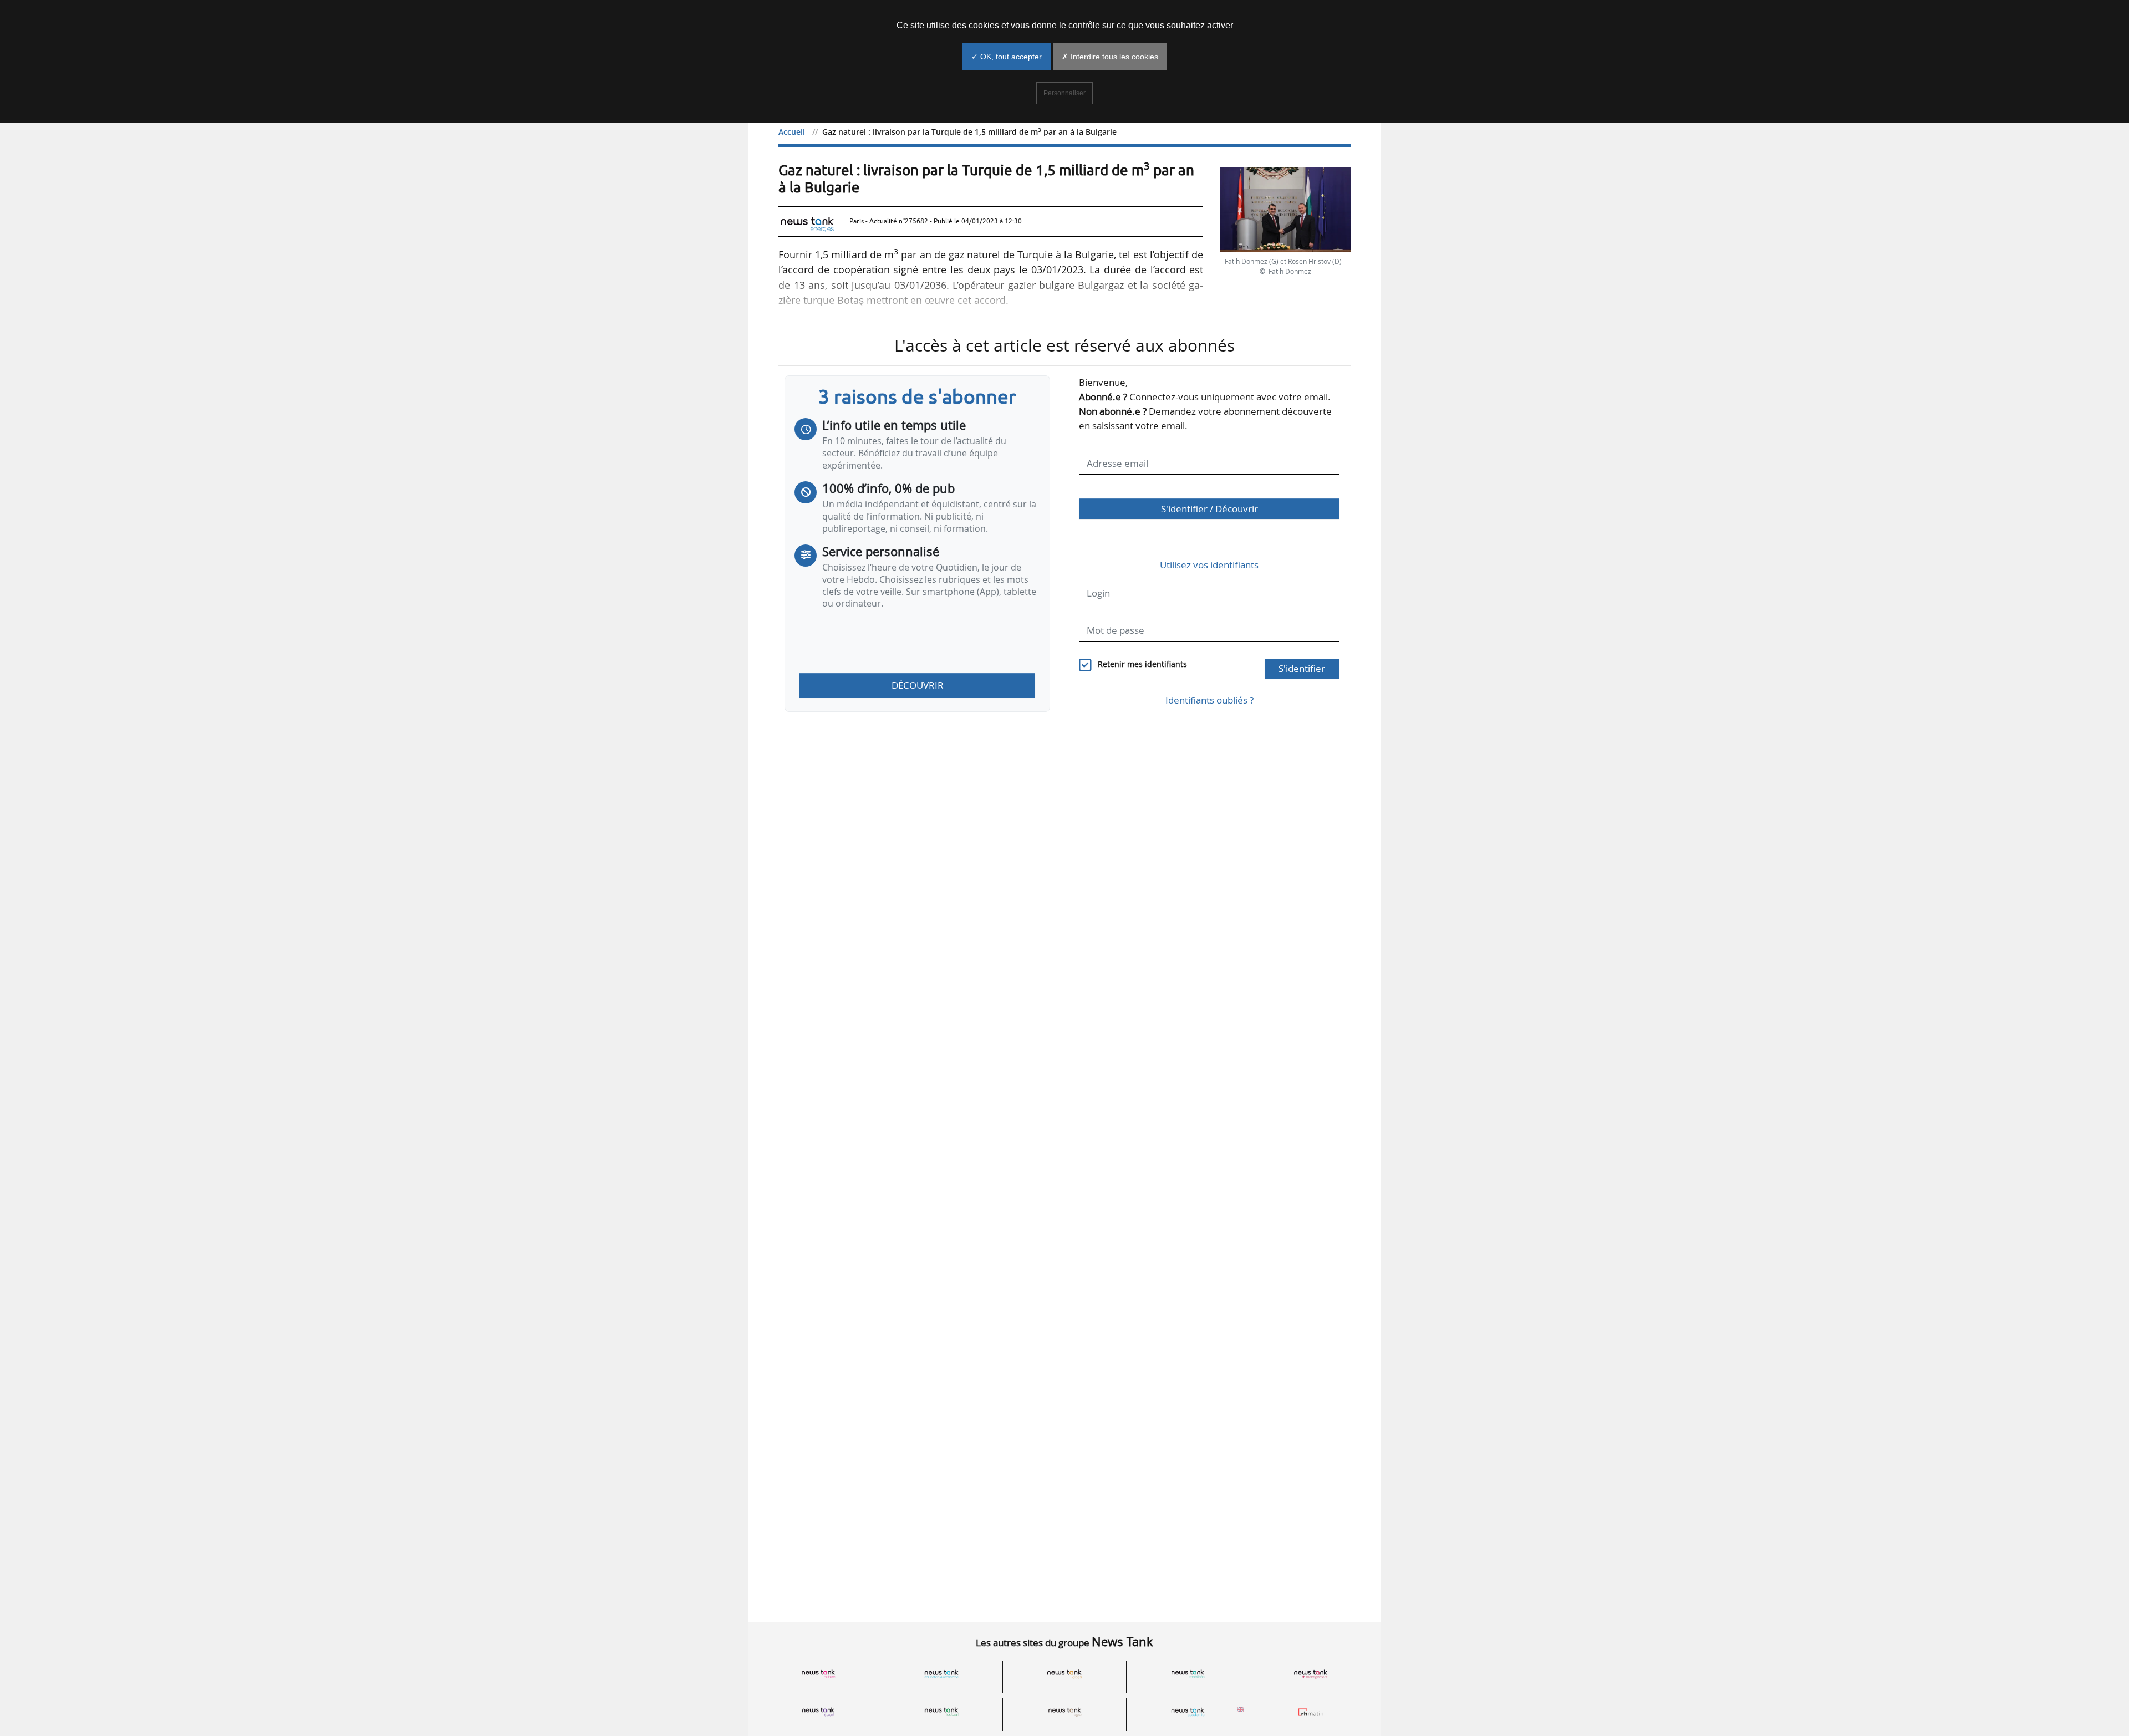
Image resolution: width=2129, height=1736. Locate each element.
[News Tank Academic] (1188, 1712)
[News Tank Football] (941, 1712)
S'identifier (1302, 668)
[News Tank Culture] (818, 1675)
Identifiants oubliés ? (1209, 700)
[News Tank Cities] (1064, 1675)
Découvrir (918, 685)
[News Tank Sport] (818, 1712)
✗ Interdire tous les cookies (1110, 57)
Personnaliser (1064, 93)
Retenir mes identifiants (1142, 664)
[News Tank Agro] (1064, 1712)
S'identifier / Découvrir (1209, 509)
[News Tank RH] (1311, 1675)
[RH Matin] (1311, 1712)
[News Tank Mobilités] (1188, 1675)
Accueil (792, 132)
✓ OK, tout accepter (1007, 57)
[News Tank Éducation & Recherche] (941, 1675)
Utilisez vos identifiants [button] (1209, 565)
